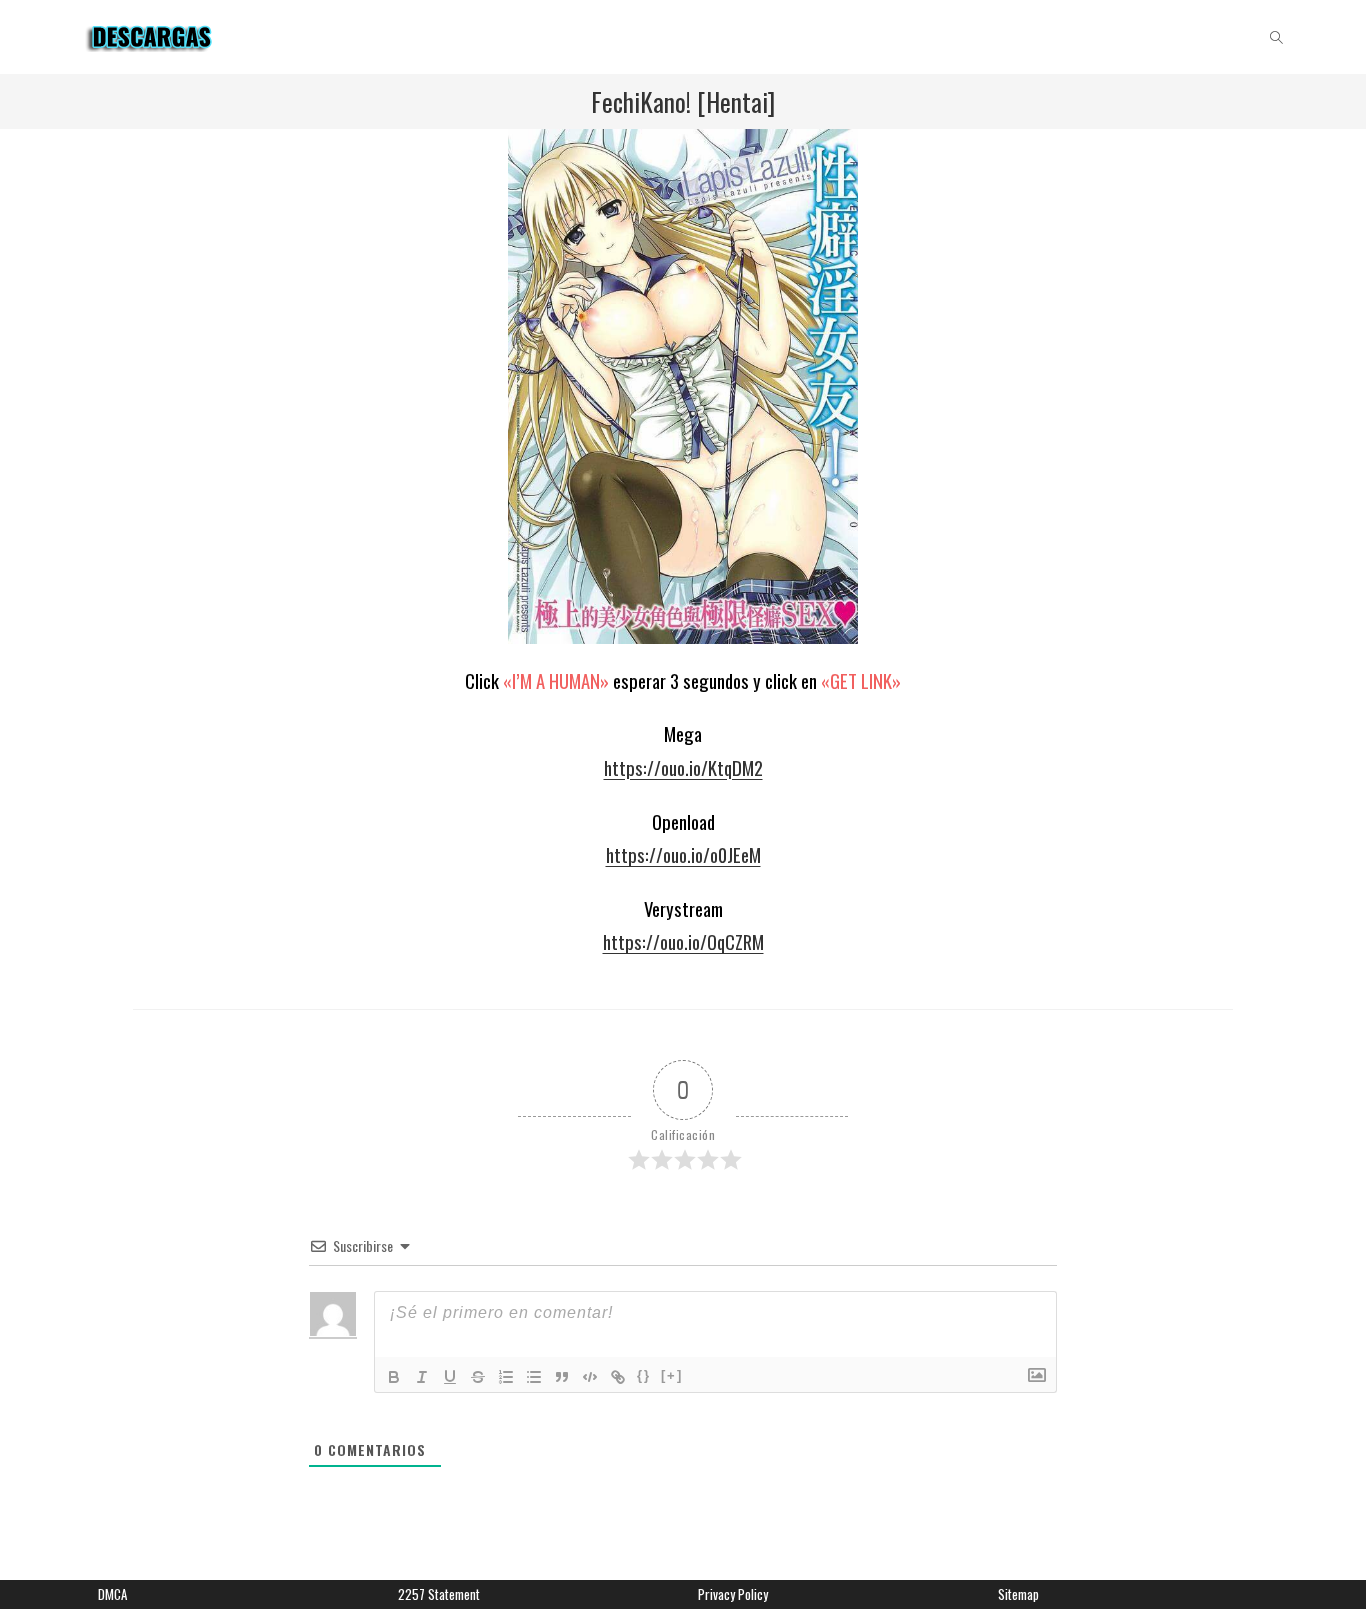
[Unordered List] (534, 1377)
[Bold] (394, 1377)
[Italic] (422, 1377)
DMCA (112, 1594)
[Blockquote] (562, 1377)
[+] (672, 1375)
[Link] (618, 1377)
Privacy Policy (733, 1594)
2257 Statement (439, 1594)
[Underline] (450, 1377)
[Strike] (478, 1377)
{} (644, 1375)
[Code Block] (590, 1377)
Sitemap (1018, 1594)
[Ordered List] (506, 1377)
